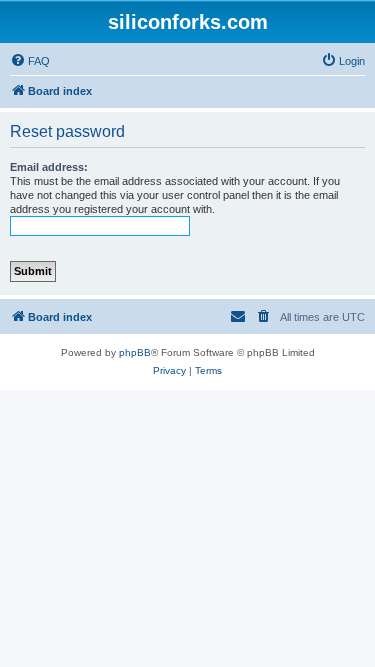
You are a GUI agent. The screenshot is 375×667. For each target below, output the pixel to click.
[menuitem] (30, 61)
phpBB (135, 352)
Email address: (49, 167)
